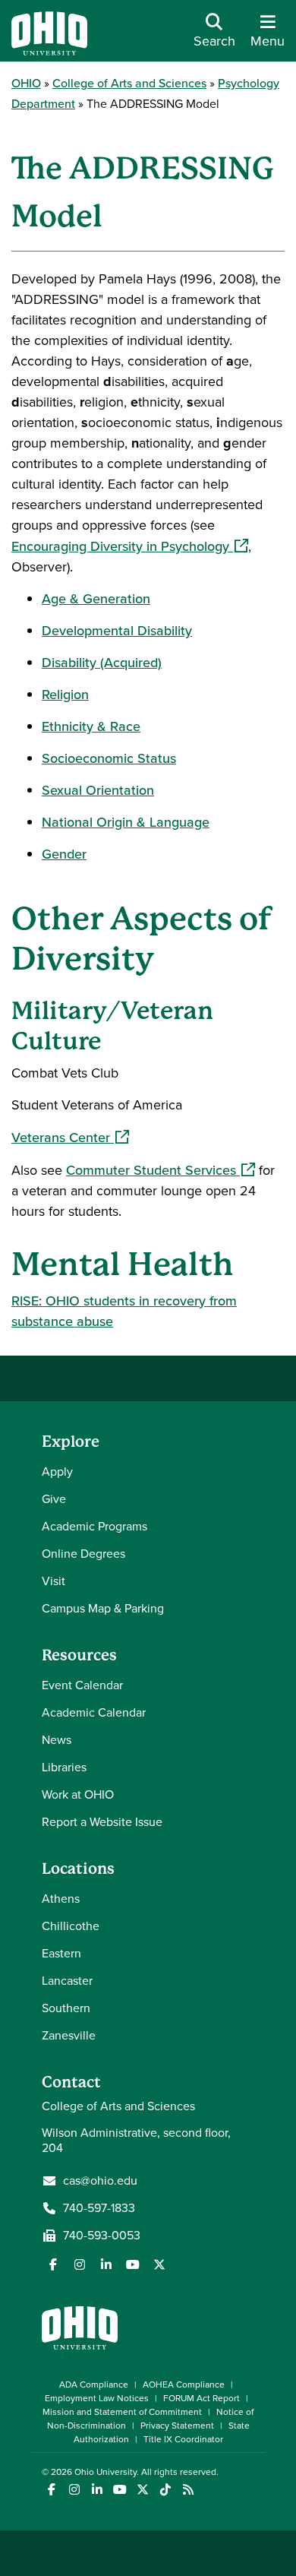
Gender (64, 854)
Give (54, 1499)
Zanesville (69, 2035)
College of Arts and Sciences (129, 83)
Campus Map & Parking (103, 1608)
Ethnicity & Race (91, 726)
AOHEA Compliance (184, 2385)
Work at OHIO (78, 1794)
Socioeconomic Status (109, 758)
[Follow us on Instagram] (80, 2264)
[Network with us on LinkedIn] (106, 2264)
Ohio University (105, 2472)
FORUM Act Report (202, 2398)
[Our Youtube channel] (133, 2264)
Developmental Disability (117, 631)
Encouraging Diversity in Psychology (130, 546)
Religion (65, 695)
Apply (57, 1472)
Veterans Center (70, 1138)
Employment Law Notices (97, 2398)
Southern (66, 2008)
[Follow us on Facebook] (53, 2264)
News (57, 1740)
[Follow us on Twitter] (159, 2264)
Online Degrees (83, 1554)
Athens (61, 1899)
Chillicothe (71, 1926)
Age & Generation (96, 599)
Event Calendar (82, 1685)
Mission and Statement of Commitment (122, 2412)
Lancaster (67, 1981)
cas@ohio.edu (100, 2181)
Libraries (64, 1767)
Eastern (61, 1953)
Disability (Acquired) (102, 663)
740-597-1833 (99, 2208)
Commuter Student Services (161, 1170)
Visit (54, 1581)
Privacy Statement (177, 2426)
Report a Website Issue (102, 1822)
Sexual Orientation (98, 790)
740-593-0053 (102, 2236)
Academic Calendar (94, 1712)
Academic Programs (94, 1526)
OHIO (26, 83)
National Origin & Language (126, 822)
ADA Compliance (94, 2385)
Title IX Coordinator (183, 2439)
